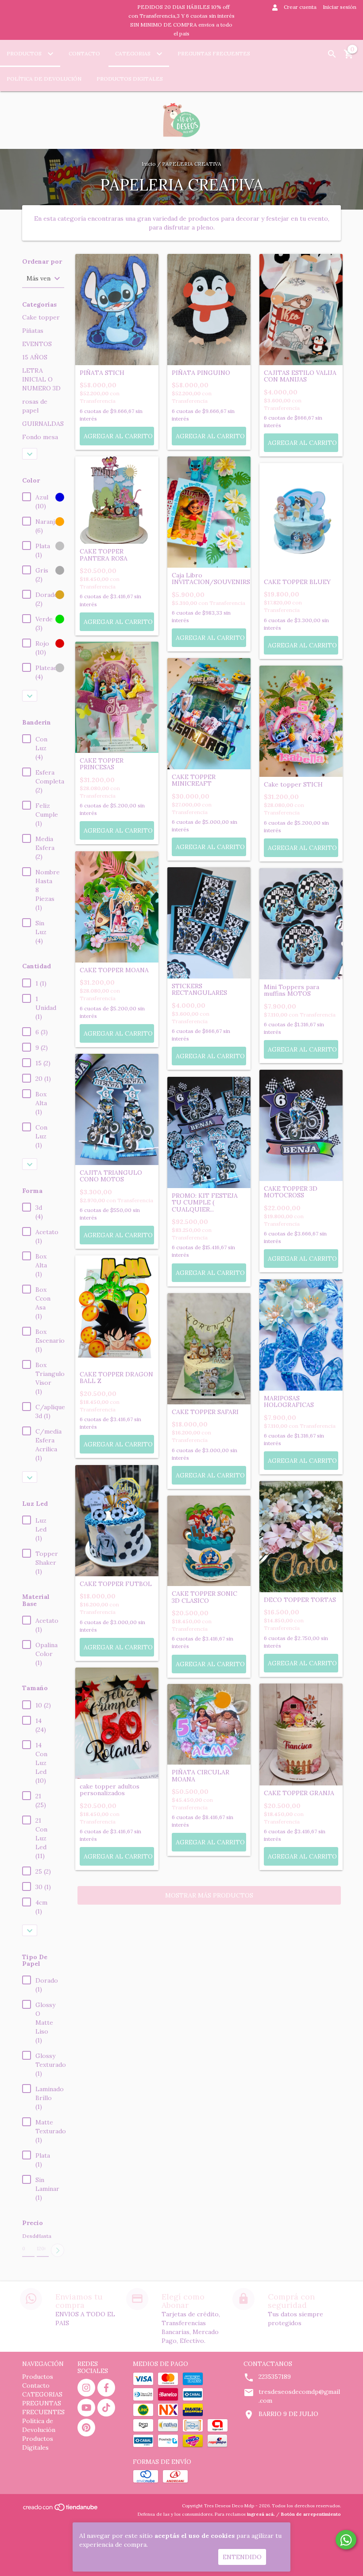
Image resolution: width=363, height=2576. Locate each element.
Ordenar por (42, 262)
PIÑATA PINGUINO (201, 373)
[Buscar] (332, 54)
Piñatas (33, 331)
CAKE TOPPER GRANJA (299, 1793)
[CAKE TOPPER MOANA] (117, 907)
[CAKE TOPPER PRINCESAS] (117, 697)
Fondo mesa (40, 437)
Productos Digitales (130, 79)
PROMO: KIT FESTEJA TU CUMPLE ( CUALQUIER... (205, 1203)
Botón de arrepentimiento (311, 2514)
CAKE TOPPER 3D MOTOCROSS (291, 1192)
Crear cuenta (300, 7)
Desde (28, 2236)
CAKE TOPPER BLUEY (297, 582)
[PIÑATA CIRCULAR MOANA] (209, 1724)
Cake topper (41, 317)
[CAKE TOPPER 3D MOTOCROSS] (301, 1125)
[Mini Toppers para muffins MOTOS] (301, 924)
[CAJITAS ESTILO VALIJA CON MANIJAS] (301, 310)
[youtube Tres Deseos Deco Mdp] (86, 2408)
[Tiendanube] (61, 2510)
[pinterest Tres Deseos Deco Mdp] (86, 2428)
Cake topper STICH (293, 785)
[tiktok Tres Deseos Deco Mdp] (106, 2408)
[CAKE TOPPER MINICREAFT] (209, 714)
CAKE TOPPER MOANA (114, 970)
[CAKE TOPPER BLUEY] (301, 519)
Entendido (242, 2557)
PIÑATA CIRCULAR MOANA (201, 1776)
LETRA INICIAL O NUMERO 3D (41, 379)
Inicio (149, 164)
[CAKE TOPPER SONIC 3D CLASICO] (209, 1541)
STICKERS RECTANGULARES (199, 990)
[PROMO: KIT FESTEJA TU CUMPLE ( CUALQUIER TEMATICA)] (209, 1132)
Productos (25, 53)
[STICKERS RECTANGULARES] (209, 923)
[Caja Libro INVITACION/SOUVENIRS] (209, 512)
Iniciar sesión (340, 7)
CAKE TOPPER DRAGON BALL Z (116, 1378)
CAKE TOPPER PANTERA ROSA (104, 555)
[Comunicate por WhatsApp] (346, 2540)
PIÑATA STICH (102, 373)
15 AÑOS (35, 357)
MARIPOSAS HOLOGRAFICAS (289, 1402)
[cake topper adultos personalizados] (117, 1723)
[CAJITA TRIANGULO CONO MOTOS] (117, 1109)
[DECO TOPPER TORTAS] (301, 1537)
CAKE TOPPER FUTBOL (116, 1584)
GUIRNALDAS (43, 424)
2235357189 (275, 2377)
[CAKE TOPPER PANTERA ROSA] (117, 500)
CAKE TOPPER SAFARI (205, 1412)
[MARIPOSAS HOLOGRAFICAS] (301, 1335)
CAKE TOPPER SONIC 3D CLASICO (205, 1597)
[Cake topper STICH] (301, 721)
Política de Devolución (44, 79)
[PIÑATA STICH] (117, 310)
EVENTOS (37, 344)
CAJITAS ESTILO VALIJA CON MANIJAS (300, 376)
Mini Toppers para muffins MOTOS (292, 991)
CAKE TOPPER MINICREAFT (194, 781)
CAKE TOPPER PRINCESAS (102, 764)
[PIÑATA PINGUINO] (209, 310)
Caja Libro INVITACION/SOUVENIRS (209, 579)
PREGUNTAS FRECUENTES (214, 53)
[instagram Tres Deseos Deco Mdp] (86, 2388)
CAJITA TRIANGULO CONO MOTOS (111, 1176)
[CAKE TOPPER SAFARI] (209, 1349)
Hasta (43, 2236)
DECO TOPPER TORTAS (300, 1600)
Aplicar (58, 2250)
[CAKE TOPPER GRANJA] (301, 1735)
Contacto (84, 53)
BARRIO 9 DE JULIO (288, 2414)
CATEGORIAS (133, 53)
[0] (349, 57)
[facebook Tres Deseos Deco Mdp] (106, 2388)
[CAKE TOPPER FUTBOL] (117, 1521)
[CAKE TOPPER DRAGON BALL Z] (117, 1311)
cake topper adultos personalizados (110, 1790)
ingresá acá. (261, 2514)
